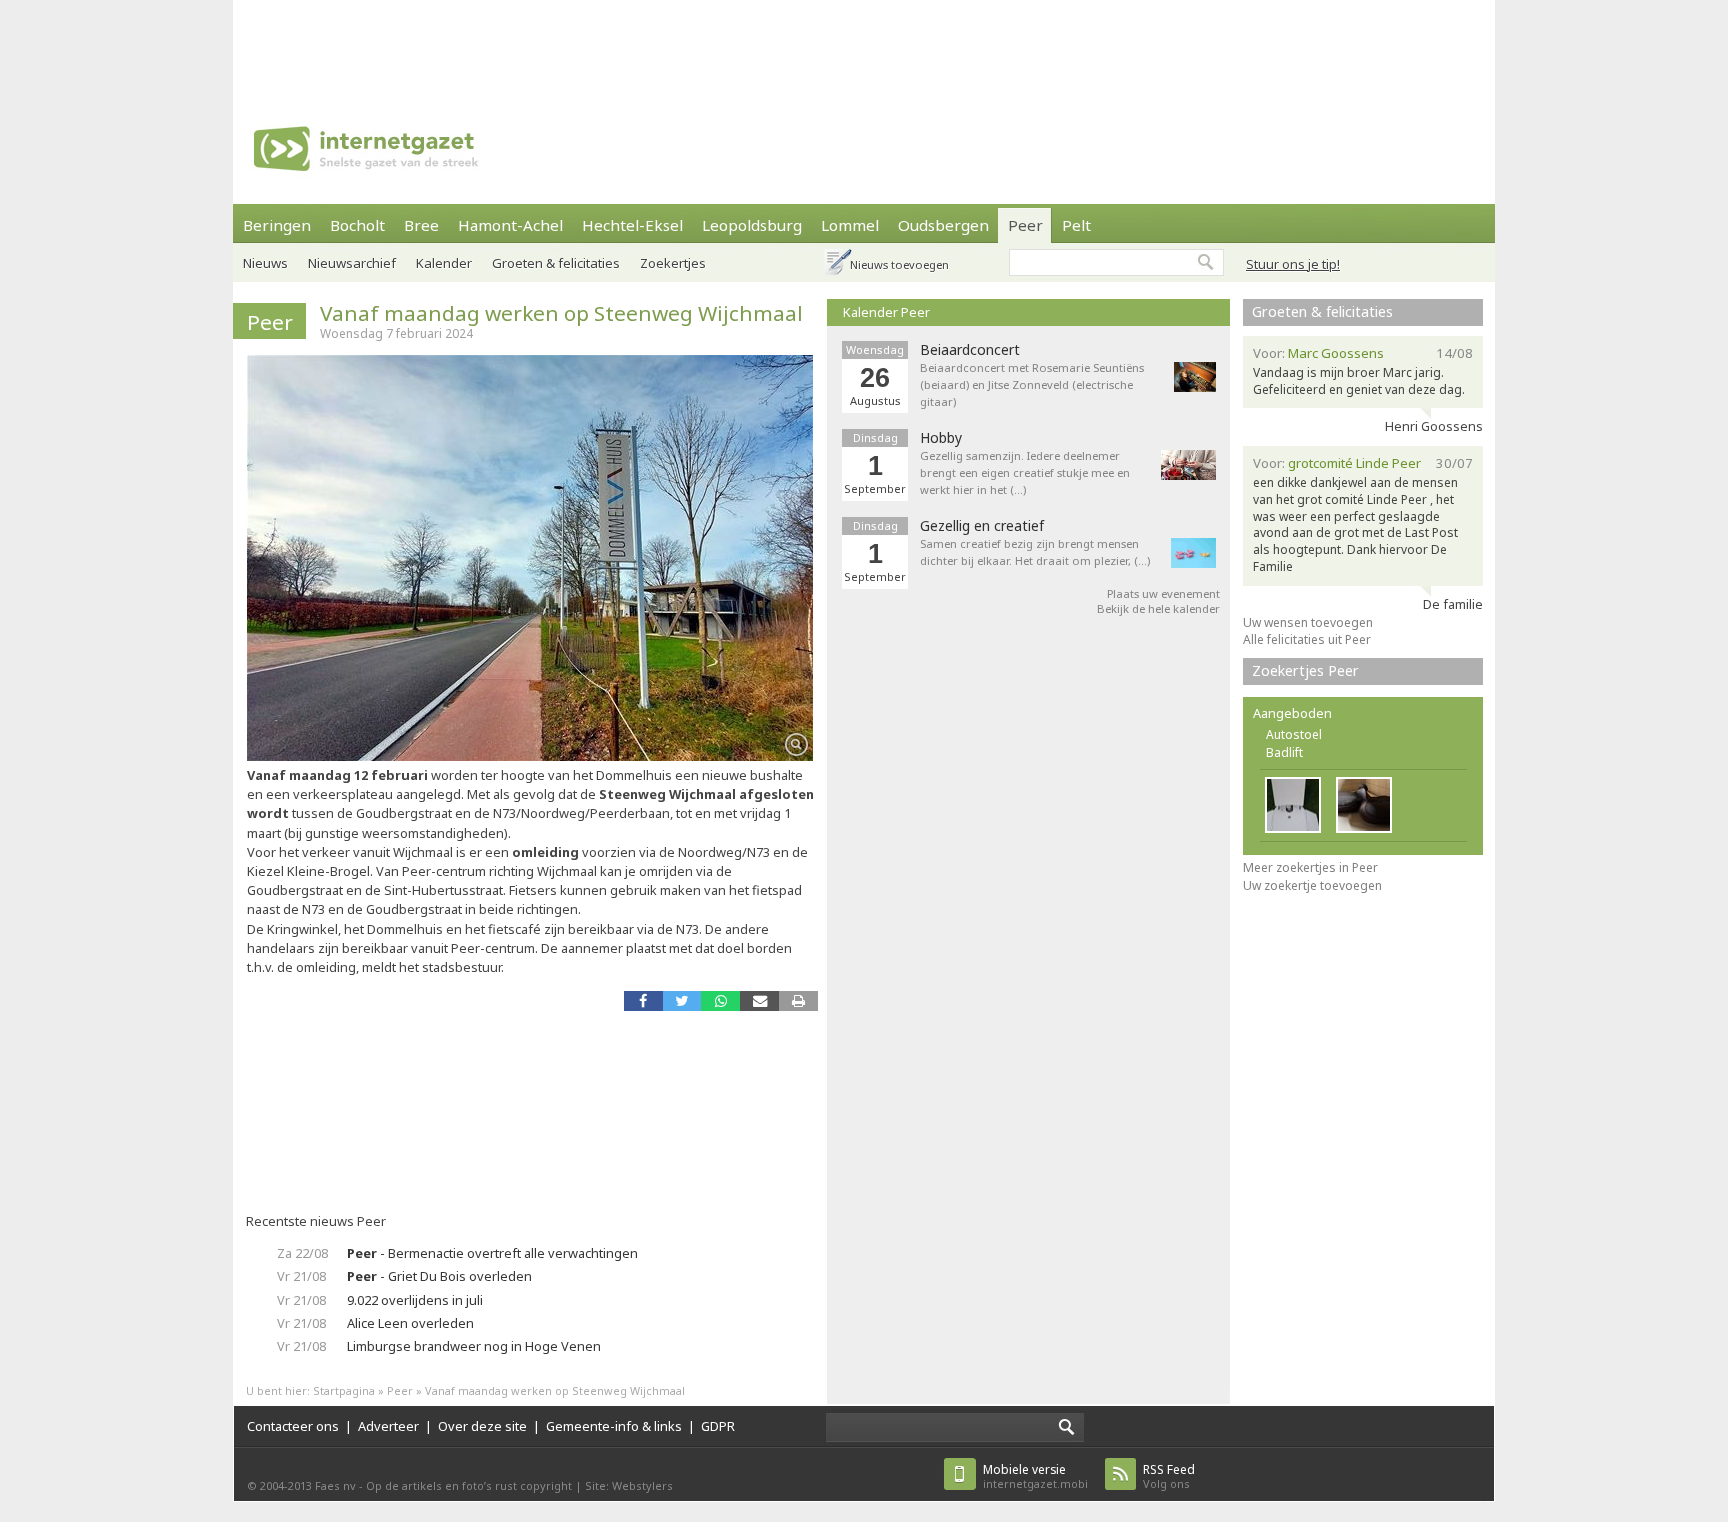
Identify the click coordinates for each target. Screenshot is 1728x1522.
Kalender (444, 263)
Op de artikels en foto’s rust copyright (469, 1485)
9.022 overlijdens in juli (415, 1300)
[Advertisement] (864, 45)
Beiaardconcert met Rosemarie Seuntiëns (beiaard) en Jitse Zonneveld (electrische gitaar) (1032, 384)
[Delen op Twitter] (682, 1000)
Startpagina (344, 1390)
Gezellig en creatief (982, 526)
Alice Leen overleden (410, 1323)
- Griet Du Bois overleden (439, 1276)
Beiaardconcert (970, 350)
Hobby (941, 438)
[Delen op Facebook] (643, 1000)
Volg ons (1169, 1476)
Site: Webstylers (629, 1485)
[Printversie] (798, 1000)
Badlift (1284, 752)
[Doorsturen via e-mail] (759, 1000)
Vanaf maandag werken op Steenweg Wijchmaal (561, 313)
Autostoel (1294, 734)
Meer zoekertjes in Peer (1310, 867)
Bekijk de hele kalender (1158, 608)
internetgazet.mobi (1035, 1476)
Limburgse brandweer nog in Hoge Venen (474, 1346)
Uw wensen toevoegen (1308, 622)
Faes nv (335, 1485)
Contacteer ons (293, 1426)
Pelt (1076, 225)
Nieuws (265, 263)
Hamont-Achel (510, 225)
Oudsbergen (943, 225)
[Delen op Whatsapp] (720, 1000)
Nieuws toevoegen (899, 264)
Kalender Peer (886, 312)
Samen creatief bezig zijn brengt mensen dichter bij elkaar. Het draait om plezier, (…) (1035, 552)
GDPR (718, 1426)
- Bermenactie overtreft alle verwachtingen (492, 1253)
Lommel (850, 225)
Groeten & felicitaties (556, 263)
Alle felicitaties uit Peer (1307, 639)
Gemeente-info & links (614, 1426)
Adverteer (388, 1426)
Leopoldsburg (752, 225)
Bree (421, 225)
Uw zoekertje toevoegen (1312, 885)
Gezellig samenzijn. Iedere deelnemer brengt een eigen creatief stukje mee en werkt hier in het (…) (1025, 472)
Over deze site (482, 1426)
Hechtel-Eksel (632, 225)
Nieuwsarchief (352, 263)
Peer (1025, 225)
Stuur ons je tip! (1293, 264)
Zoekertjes (673, 263)
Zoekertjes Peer (1305, 670)
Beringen (277, 225)
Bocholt (357, 225)
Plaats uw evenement (1163, 593)
